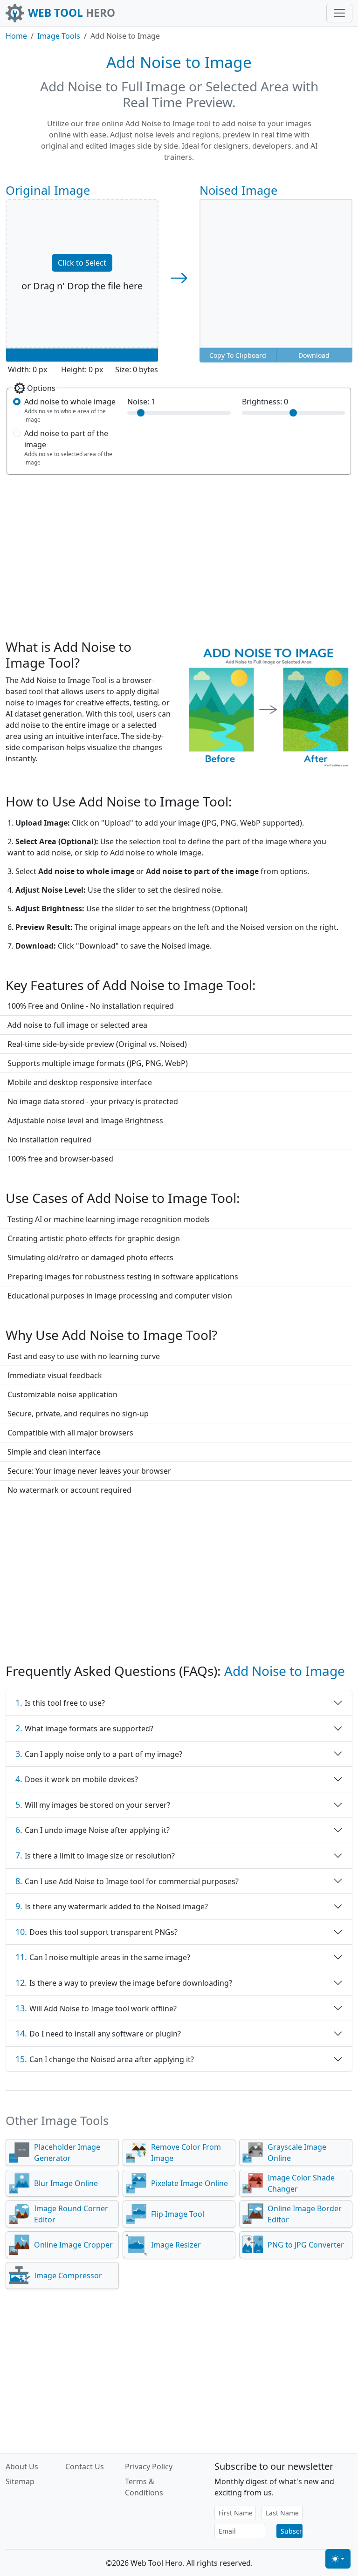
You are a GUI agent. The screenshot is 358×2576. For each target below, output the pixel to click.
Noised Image (238, 190)
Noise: (141, 402)
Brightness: (265, 402)
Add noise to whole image (70, 402)
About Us (22, 2467)
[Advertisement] (179, 552)
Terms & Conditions (144, 2487)
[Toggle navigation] (339, 13)
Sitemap (20, 2481)
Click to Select (82, 263)
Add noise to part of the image (66, 439)
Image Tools (59, 36)
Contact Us (85, 2467)
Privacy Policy (149, 2467)
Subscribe (292, 2531)
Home (16, 36)
